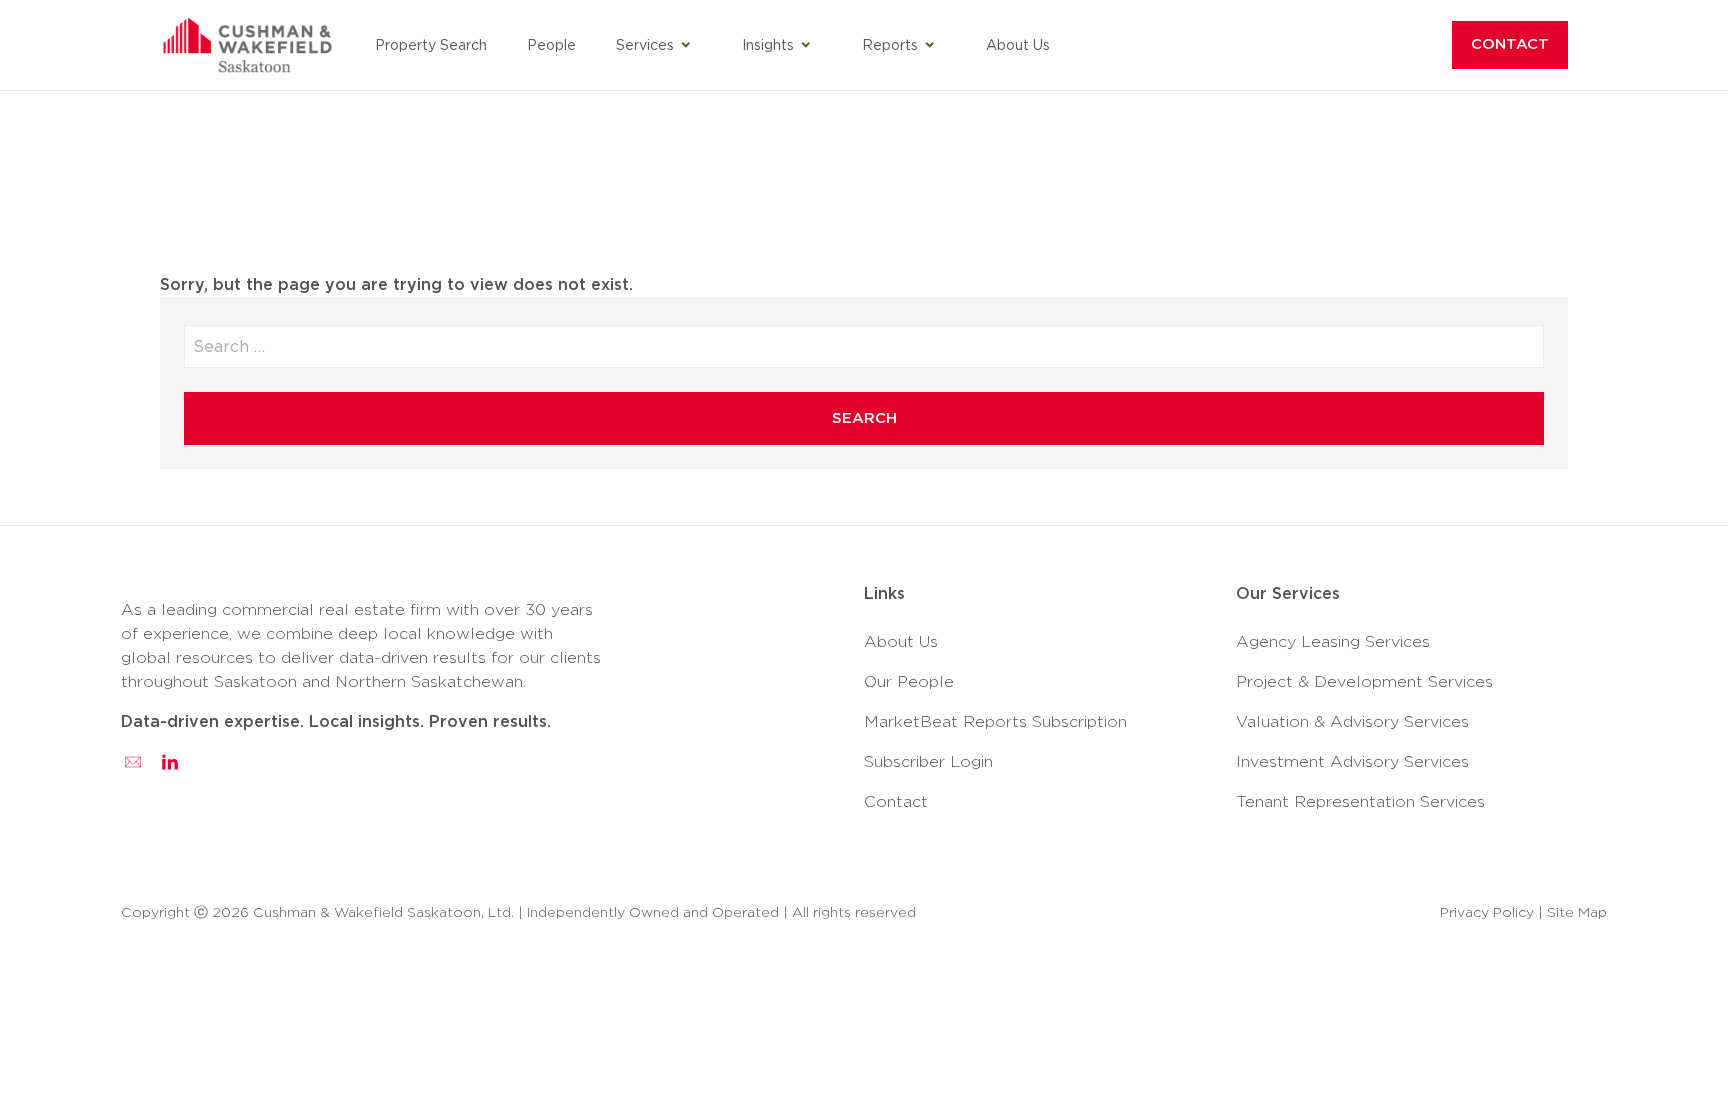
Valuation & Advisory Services (1352, 721)
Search (864, 418)
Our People (909, 681)
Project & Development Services (1364, 681)
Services (645, 45)
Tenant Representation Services (1360, 801)
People (551, 45)
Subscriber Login (928, 761)
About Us (1018, 45)
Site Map (1577, 912)
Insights (768, 45)
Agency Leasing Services (1333, 641)
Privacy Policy (1487, 912)
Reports (890, 45)
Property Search (431, 45)
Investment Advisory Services (1352, 761)
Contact (1510, 44)
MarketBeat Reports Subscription (995, 721)
